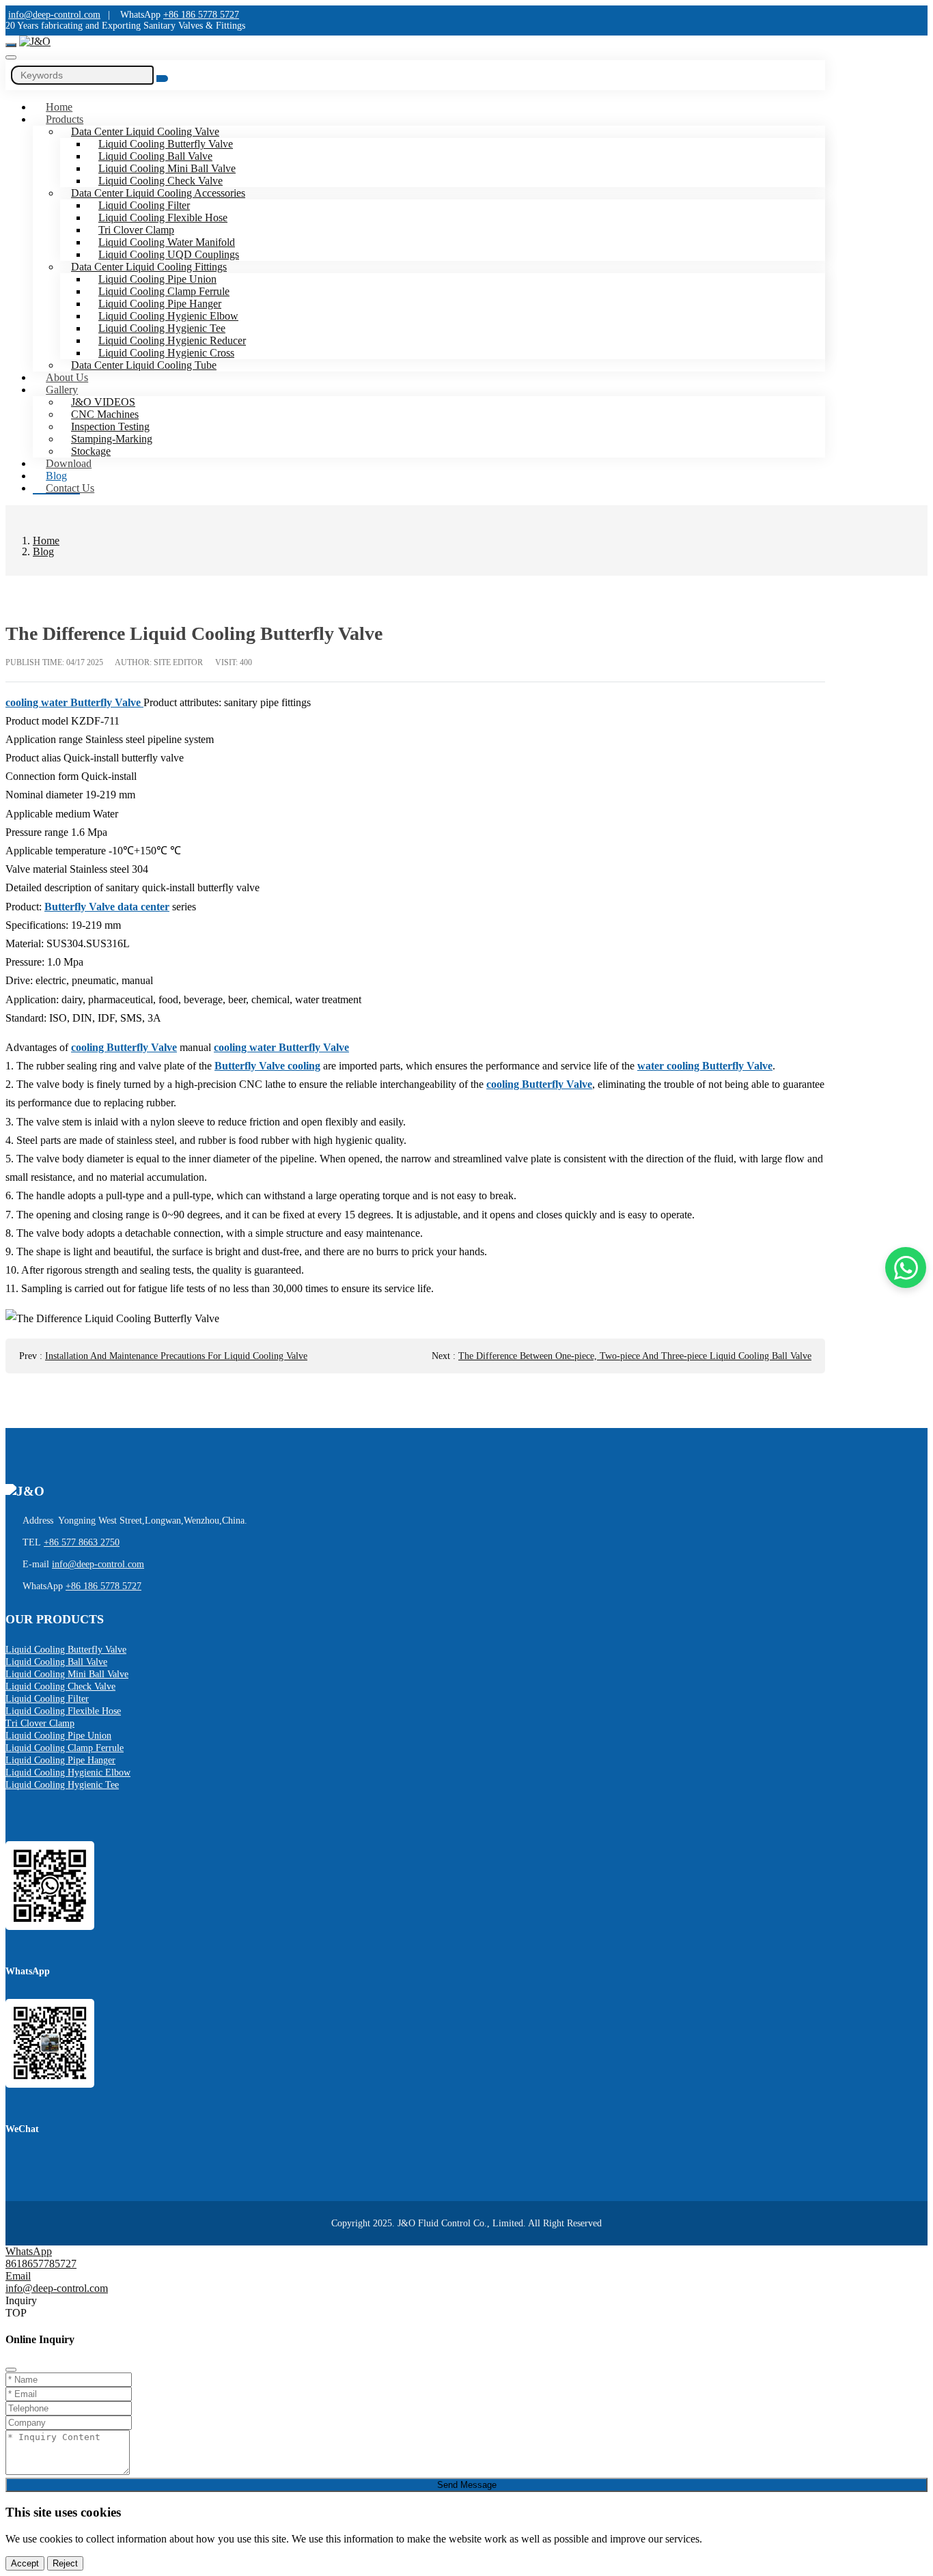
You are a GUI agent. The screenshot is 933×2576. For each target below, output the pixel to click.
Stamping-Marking (112, 439)
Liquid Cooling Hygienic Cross (166, 353)
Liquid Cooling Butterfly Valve (166, 144)
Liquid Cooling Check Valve (161, 181)
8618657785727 (41, 2264)
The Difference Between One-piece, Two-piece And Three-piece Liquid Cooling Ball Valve (635, 1356)
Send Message (467, 2485)
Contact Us (70, 488)
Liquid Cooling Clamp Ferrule (164, 291)
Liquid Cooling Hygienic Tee (162, 328)
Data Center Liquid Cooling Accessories (158, 193)
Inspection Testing (110, 426)
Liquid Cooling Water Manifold (167, 242)
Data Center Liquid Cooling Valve (145, 131)
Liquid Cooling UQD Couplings (169, 254)
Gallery (62, 390)
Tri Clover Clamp (136, 230)
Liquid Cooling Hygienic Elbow (168, 316)
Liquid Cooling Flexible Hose (163, 218)
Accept (25, 2563)
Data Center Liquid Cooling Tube (144, 365)
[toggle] (11, 45)
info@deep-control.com (54, 15)
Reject (65, 2563)
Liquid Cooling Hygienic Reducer (172, 340)
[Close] (11, 2370)
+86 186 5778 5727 (201, 15)
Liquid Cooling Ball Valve (155, 156)
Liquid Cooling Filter (144, 205)
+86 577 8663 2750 (82, 1542)
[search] (11, 57)
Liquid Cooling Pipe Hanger (160, 304)
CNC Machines (105, 414)
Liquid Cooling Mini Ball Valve (167, 168)
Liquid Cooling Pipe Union (157, 279)
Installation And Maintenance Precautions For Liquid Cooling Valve (176, 1356)
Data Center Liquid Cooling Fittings (149, 267)
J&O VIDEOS (103, 402)
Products (65, 119)
